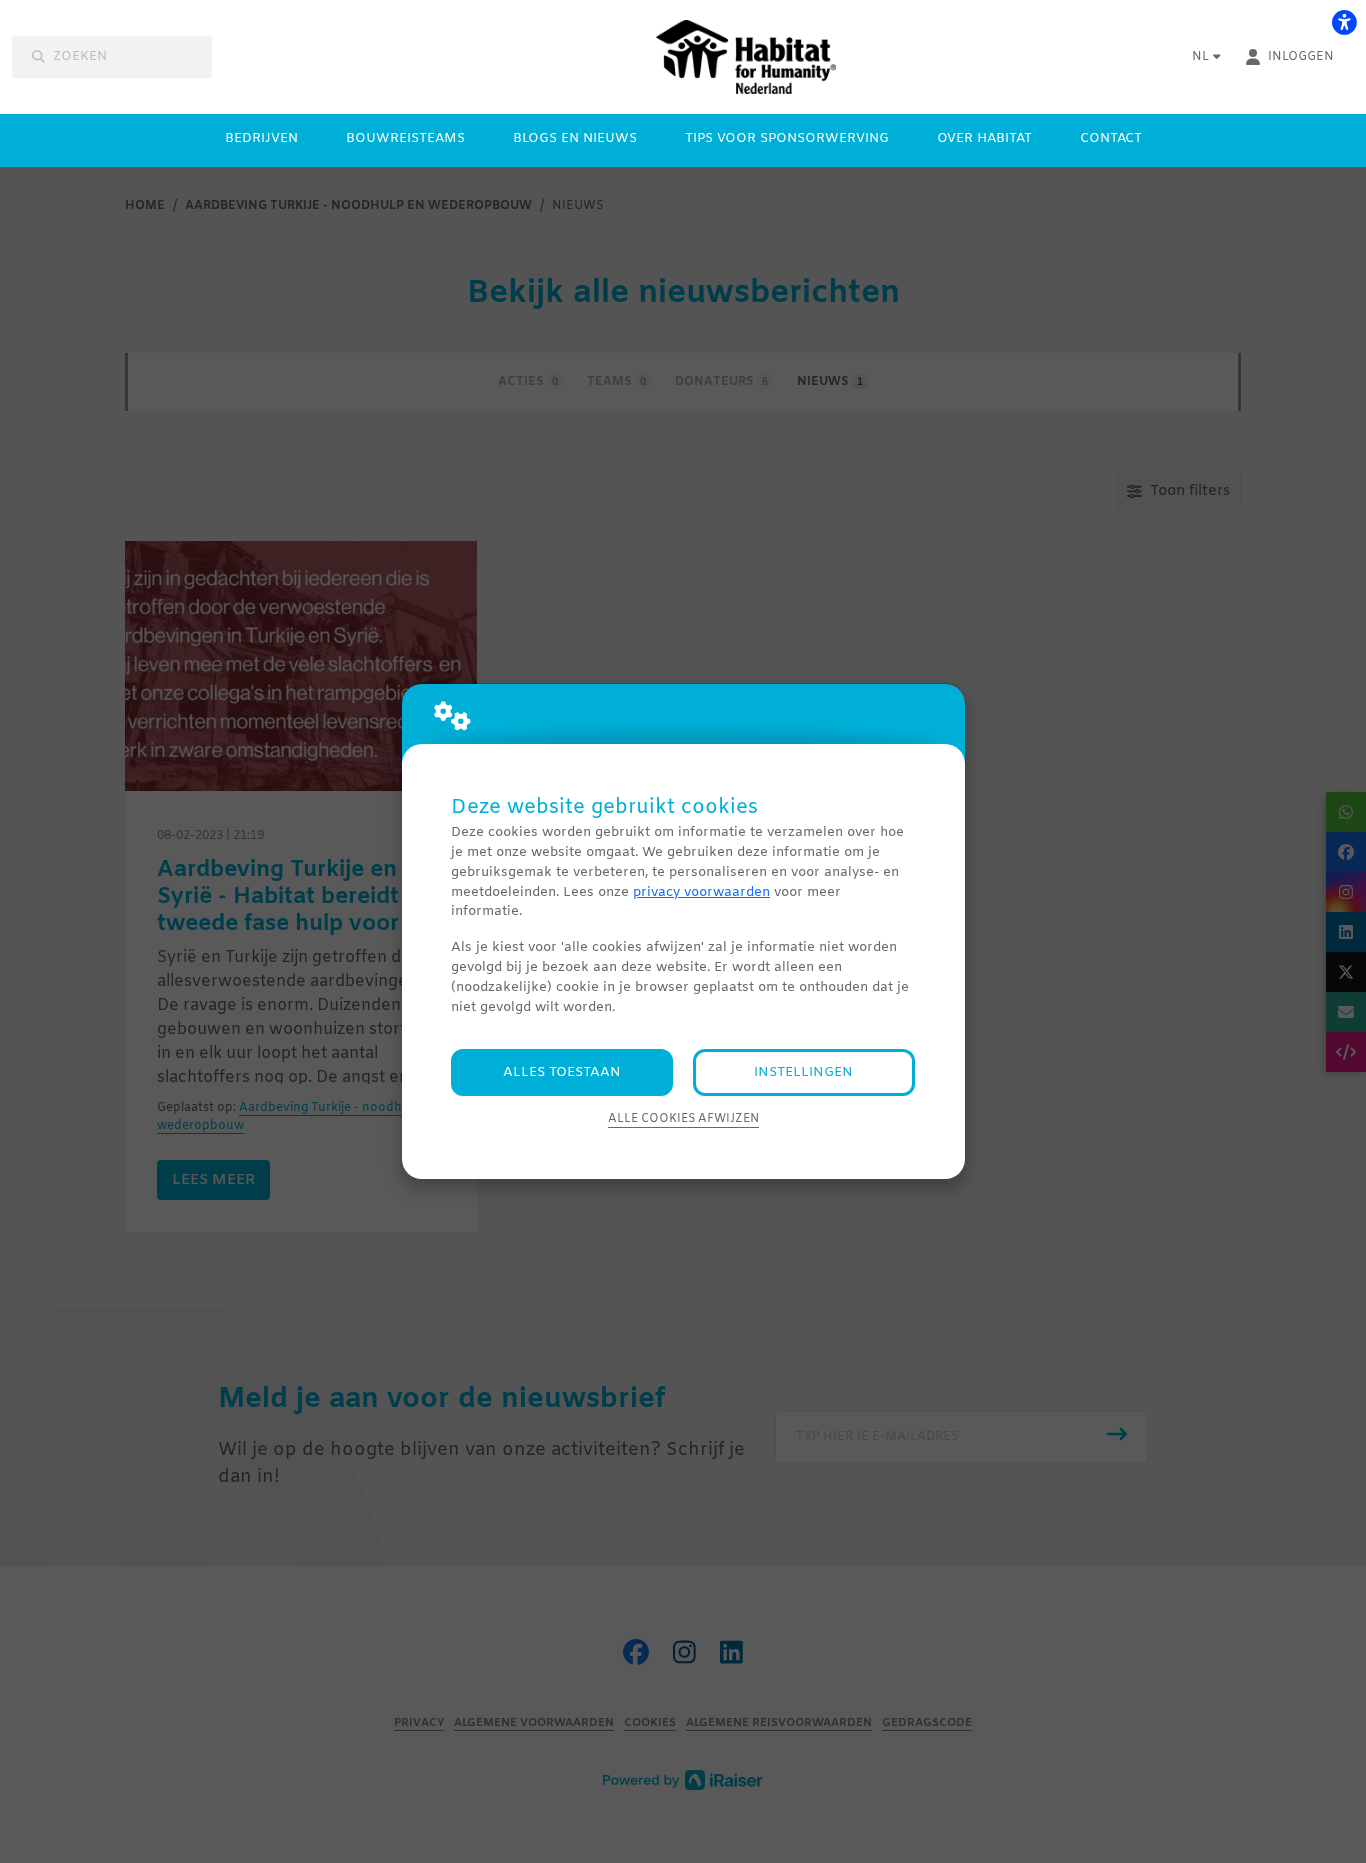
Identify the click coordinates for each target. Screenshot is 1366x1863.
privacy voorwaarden (701, 892)
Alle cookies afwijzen (683, 1119)
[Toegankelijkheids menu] (1344, 22)
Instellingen (803, 1072)
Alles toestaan (562, 1072)
